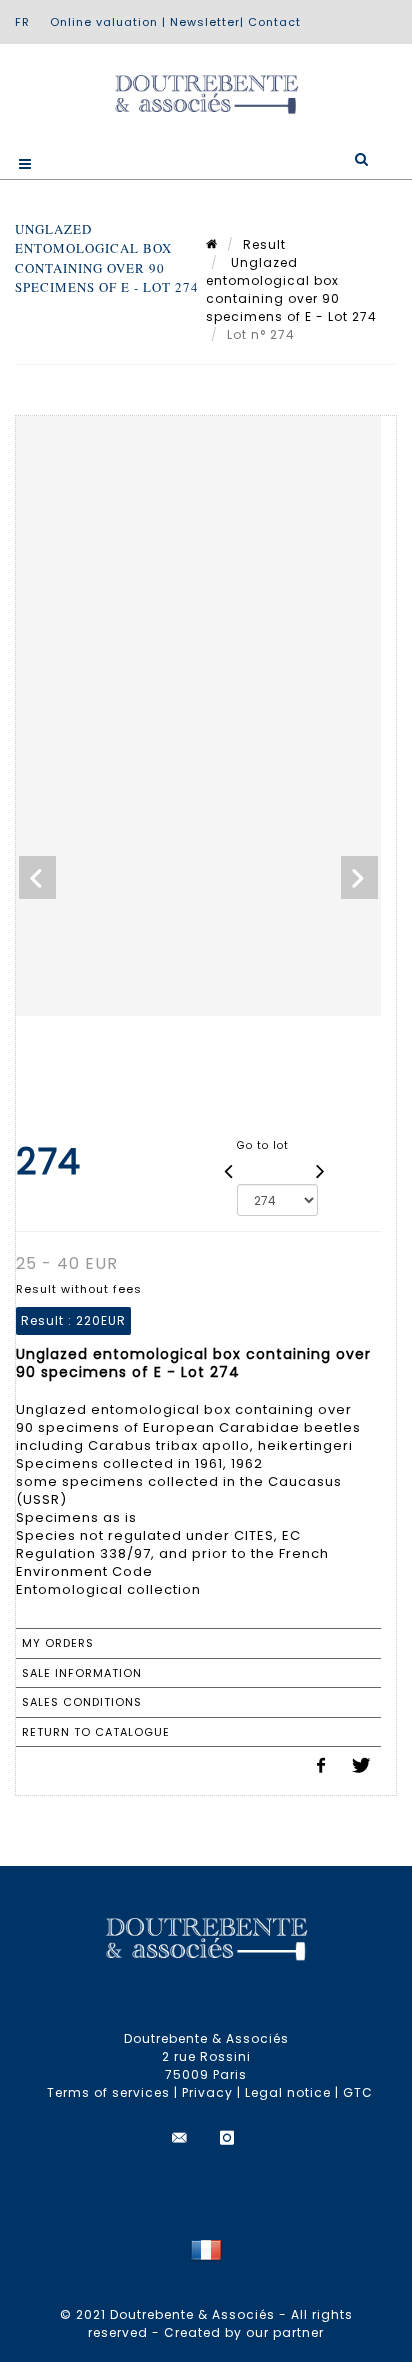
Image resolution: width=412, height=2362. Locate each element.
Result (264, 244)
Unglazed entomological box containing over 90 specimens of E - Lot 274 (291, 289)
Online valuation (104, 22)
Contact (274, 22)
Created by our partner (244, 2332)
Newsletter (205, 22)
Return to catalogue (96, 1732)
